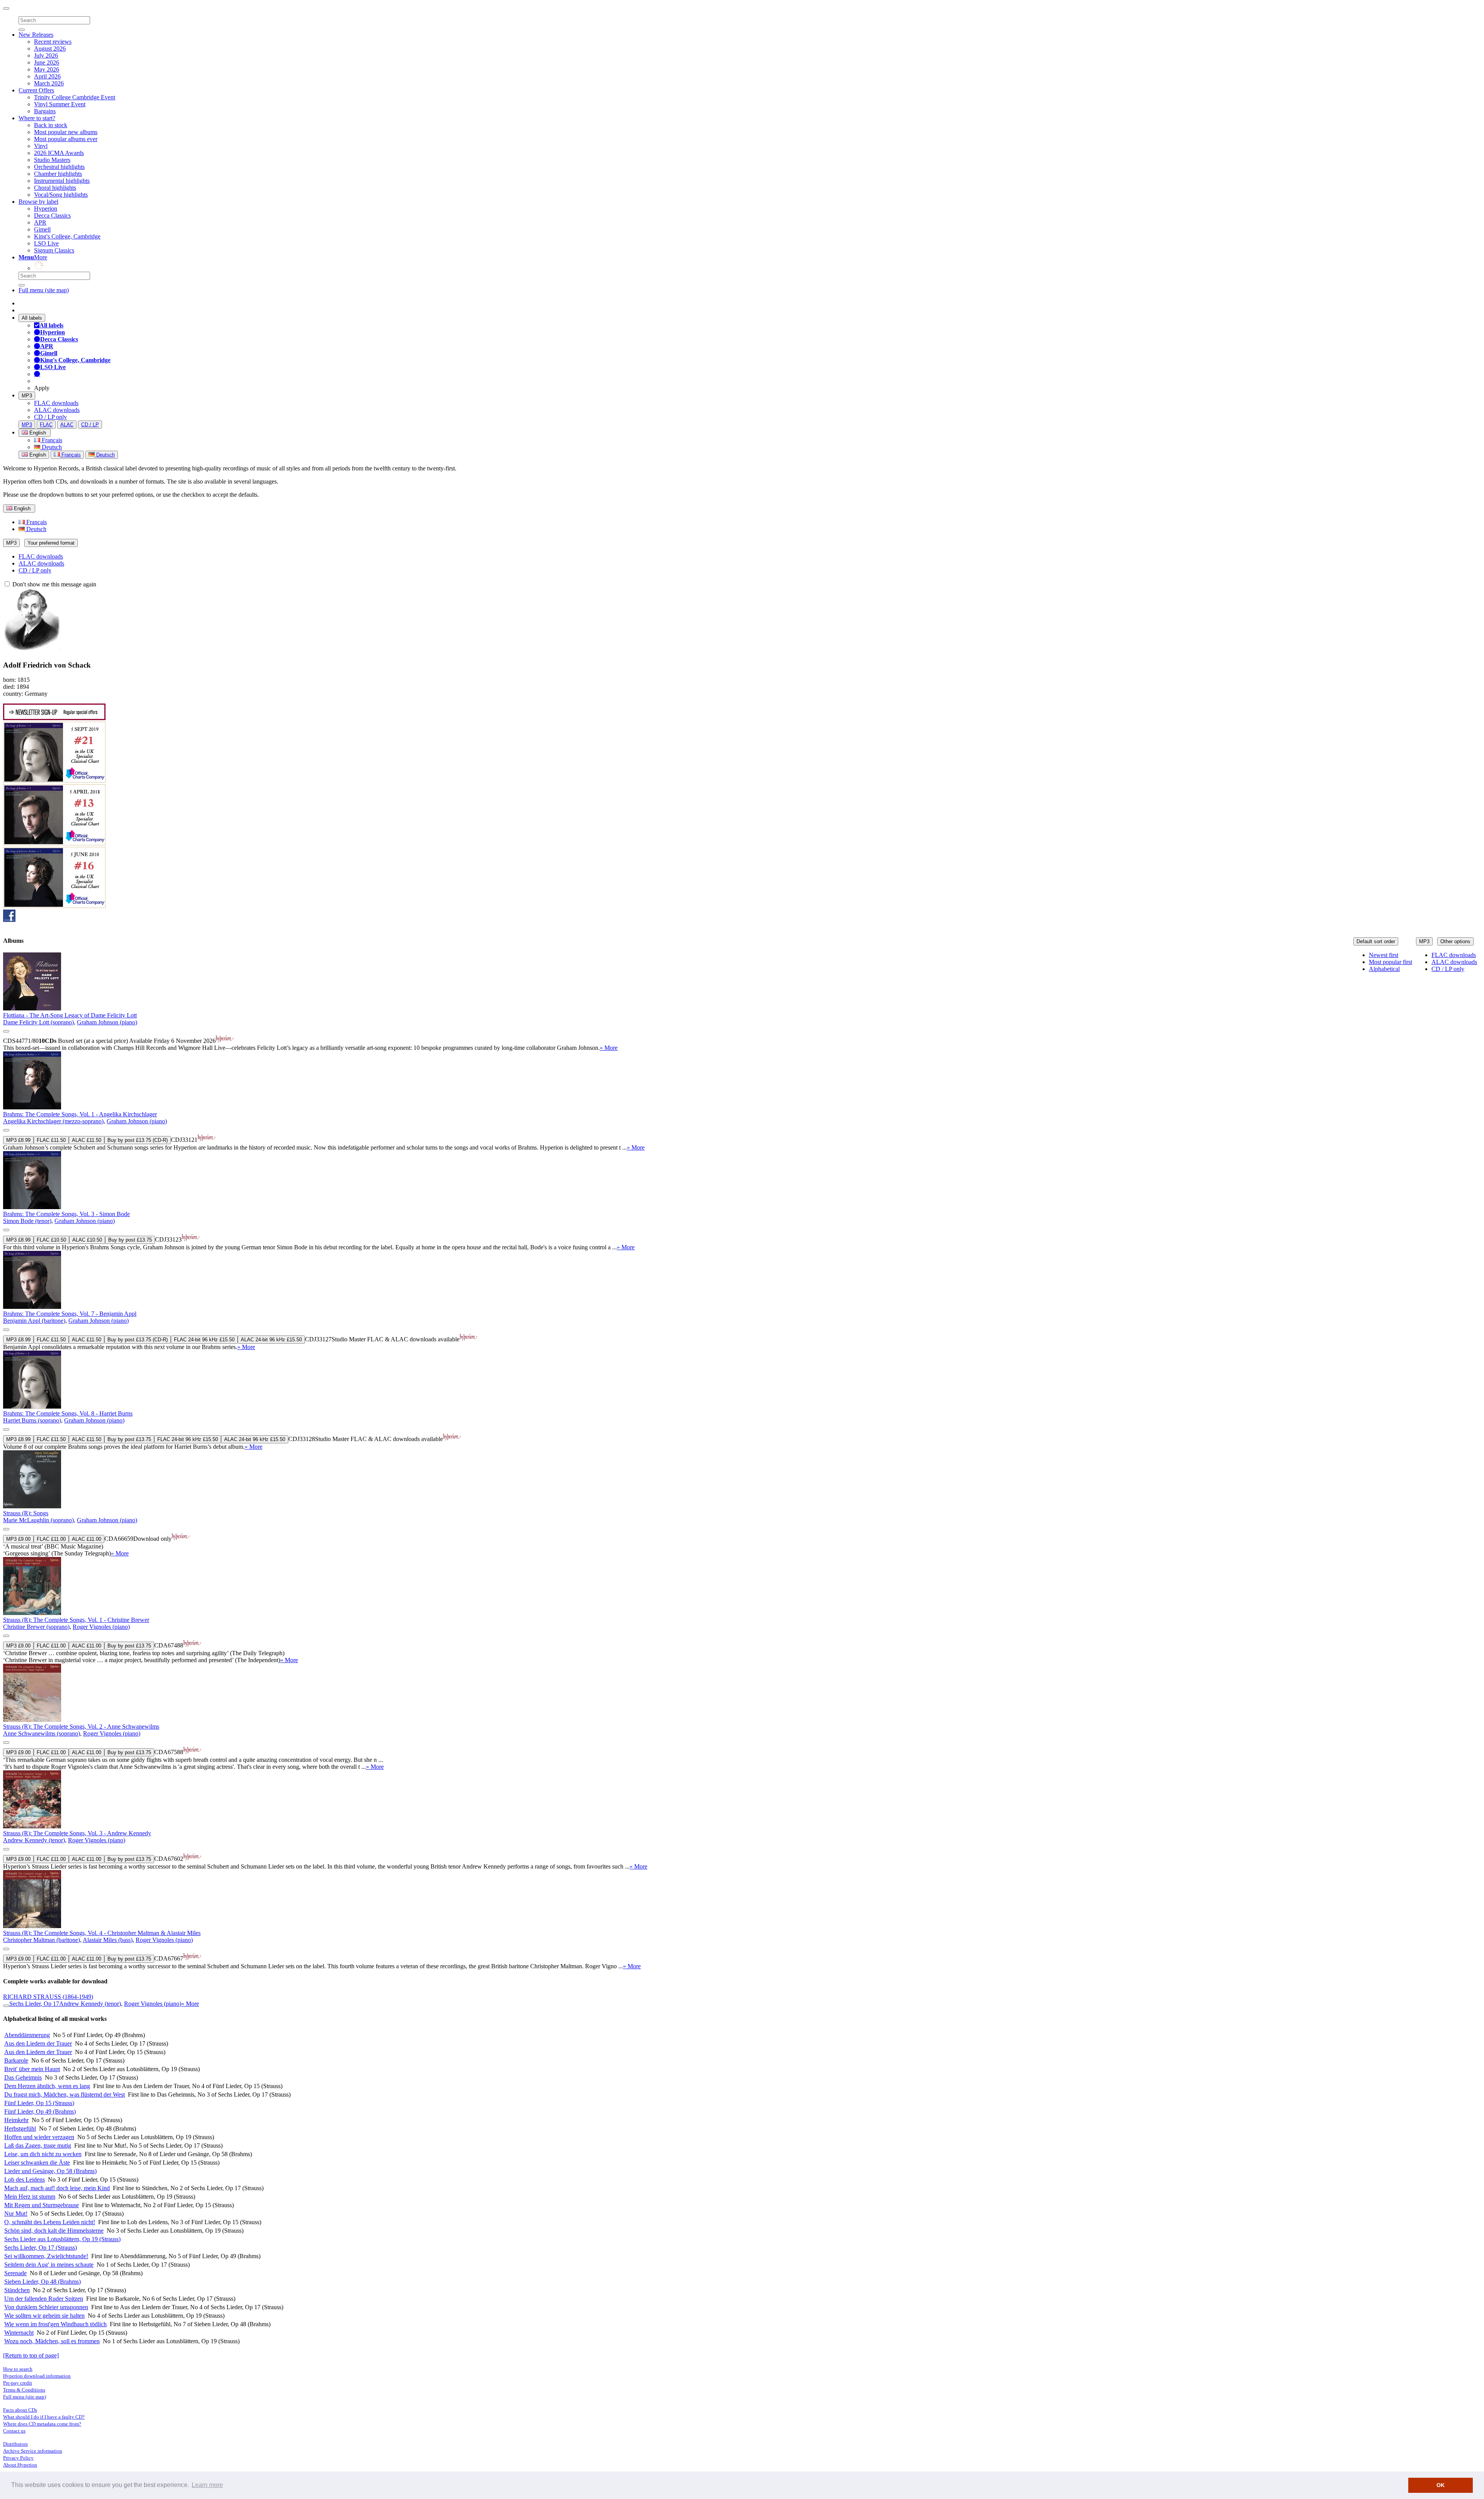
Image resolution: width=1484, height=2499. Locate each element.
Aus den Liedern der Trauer (38, 2043)
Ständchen (17, 2290)
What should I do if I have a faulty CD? (44, 2417)
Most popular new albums (66, 132)
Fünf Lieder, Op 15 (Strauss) (39, 2103)
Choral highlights (55, 188)
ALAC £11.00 (87, 1539)
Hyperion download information (37, 2376)
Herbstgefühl (20, 2128)
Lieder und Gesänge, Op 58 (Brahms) (50, 2171)
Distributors (15, 2444)
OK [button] (1441, 2485)
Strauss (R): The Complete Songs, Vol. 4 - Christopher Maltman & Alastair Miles (102, 1933)
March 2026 (49, 83)
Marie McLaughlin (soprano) (38, 1520)
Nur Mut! (16, 2214)
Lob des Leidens (25, 2180)
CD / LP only (50, 417)
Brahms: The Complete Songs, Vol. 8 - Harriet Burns (68, 1413)
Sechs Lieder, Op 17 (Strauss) (41, 2248)
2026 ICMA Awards (59, 153)
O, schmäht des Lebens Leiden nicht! (50, 2222)
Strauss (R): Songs (26, 1513)
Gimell (42, 229)
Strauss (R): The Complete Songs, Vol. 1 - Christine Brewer (76, 1620)
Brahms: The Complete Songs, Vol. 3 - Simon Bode (66, 1214)
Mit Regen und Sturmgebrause (42, 2205)
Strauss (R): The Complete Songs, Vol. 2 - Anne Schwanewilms (81, 1726)
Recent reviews (53, 42)
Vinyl (41, 146)
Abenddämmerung (27, 2035)
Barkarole (16, 2060)
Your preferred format (51, 543)
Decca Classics (52, 215)
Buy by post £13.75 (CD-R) (138, 1140)
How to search (18, 2369)
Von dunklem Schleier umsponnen (46, 2307)
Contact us (14, 2431)
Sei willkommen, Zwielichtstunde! (46, 2256)
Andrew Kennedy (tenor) (34, 1840)
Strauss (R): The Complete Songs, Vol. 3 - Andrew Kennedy (77, 1833)
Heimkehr (16, 2120)
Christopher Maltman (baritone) (42, 1940)
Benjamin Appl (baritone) (34, 1321)
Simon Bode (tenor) (27, 1221)
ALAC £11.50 (87, 1140)
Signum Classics (54, 250)
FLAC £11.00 (51, 1539)
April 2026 (47, 76)
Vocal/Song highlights (61, 195)
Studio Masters (52, 160)
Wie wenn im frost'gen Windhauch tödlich (55, 2324)
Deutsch (51, 447)
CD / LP (90, 425)
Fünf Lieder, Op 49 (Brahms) (40, 2111)
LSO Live (46, 243)
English (37, 455)
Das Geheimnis (23, 2077)
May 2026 (47, 69)
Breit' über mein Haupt (32, 2069)
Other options (1455, 941)
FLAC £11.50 (51, 1140)
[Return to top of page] (31, 2355)
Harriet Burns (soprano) (32, 1420)
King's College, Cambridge (67, 236)
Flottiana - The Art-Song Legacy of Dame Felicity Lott (70, 1015)
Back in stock (51, 125)
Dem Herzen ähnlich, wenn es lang (47, 2086)
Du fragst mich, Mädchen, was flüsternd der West (65, 2094)
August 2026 (50, 49)
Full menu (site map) (44, 290)
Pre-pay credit (18, 2383)
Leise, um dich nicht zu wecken (43, 2154)
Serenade (15, 2273)
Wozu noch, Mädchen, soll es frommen (52, 2341)
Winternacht (19, 2333)
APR (40, 222)
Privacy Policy (18, 2458)
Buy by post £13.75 (130, 1240)
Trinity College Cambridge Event (75, 97)
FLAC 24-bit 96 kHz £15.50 (204, 1340)
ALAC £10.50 (87, 1240)
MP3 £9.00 (18, 1539)
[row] (742, 1002)
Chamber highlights (58, 174)
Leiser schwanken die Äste (37, 2163)
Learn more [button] (207, 2485)
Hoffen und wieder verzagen (39, 2137)
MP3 (27, 396)
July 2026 (46, 55)
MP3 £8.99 (18, 1140)
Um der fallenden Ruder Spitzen (44, 2299)
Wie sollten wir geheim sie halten (44, 2316)
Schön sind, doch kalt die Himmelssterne (54, 2231)
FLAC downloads (56, 403)
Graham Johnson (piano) (107, 1022)
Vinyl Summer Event (60, 104)
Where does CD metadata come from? (42, 2424)
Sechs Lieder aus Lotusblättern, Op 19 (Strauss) (62, 2239)
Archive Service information (33, 2451)
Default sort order (1376, 941)
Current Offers (36, 90)
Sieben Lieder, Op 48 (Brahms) (43, 2282)
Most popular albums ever (66, 139)
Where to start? (37, 118)
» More (609, 1048)
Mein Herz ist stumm (30, 2197)
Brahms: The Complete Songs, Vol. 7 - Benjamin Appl (70, 1314)
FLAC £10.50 (51, 1240)
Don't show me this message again (54, 584)
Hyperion (46, 209)
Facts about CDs (20, 2410)
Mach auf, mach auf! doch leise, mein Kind (57, 2188)
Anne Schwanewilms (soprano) (42, 1733)
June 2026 (47, 62)
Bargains (45, 111)
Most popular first (1390, 962)
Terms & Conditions (24, 2390)
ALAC (67, 425)
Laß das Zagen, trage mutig (38, 2146)
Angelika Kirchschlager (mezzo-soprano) (53, 1121)
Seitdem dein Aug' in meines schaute (49, 2265)
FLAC (46, 425)
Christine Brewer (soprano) (36, 1627)
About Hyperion (20, 2465)
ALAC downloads (57, 410)
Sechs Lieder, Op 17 (34, 2004)
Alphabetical (1384, 969)
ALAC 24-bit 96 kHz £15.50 (271, 1340)
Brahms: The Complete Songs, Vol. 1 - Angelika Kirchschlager (80, 1114)
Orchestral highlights (59, 167)
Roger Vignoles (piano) (101, 1627)
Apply (42, 388)
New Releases (36, 35)
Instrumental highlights (62, 181)
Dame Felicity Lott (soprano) (38, 1022)
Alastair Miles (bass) (108, 1940)
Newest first (1384, 955)
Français (51, 440)
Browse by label (38, 202)
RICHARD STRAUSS (48, 1997)
